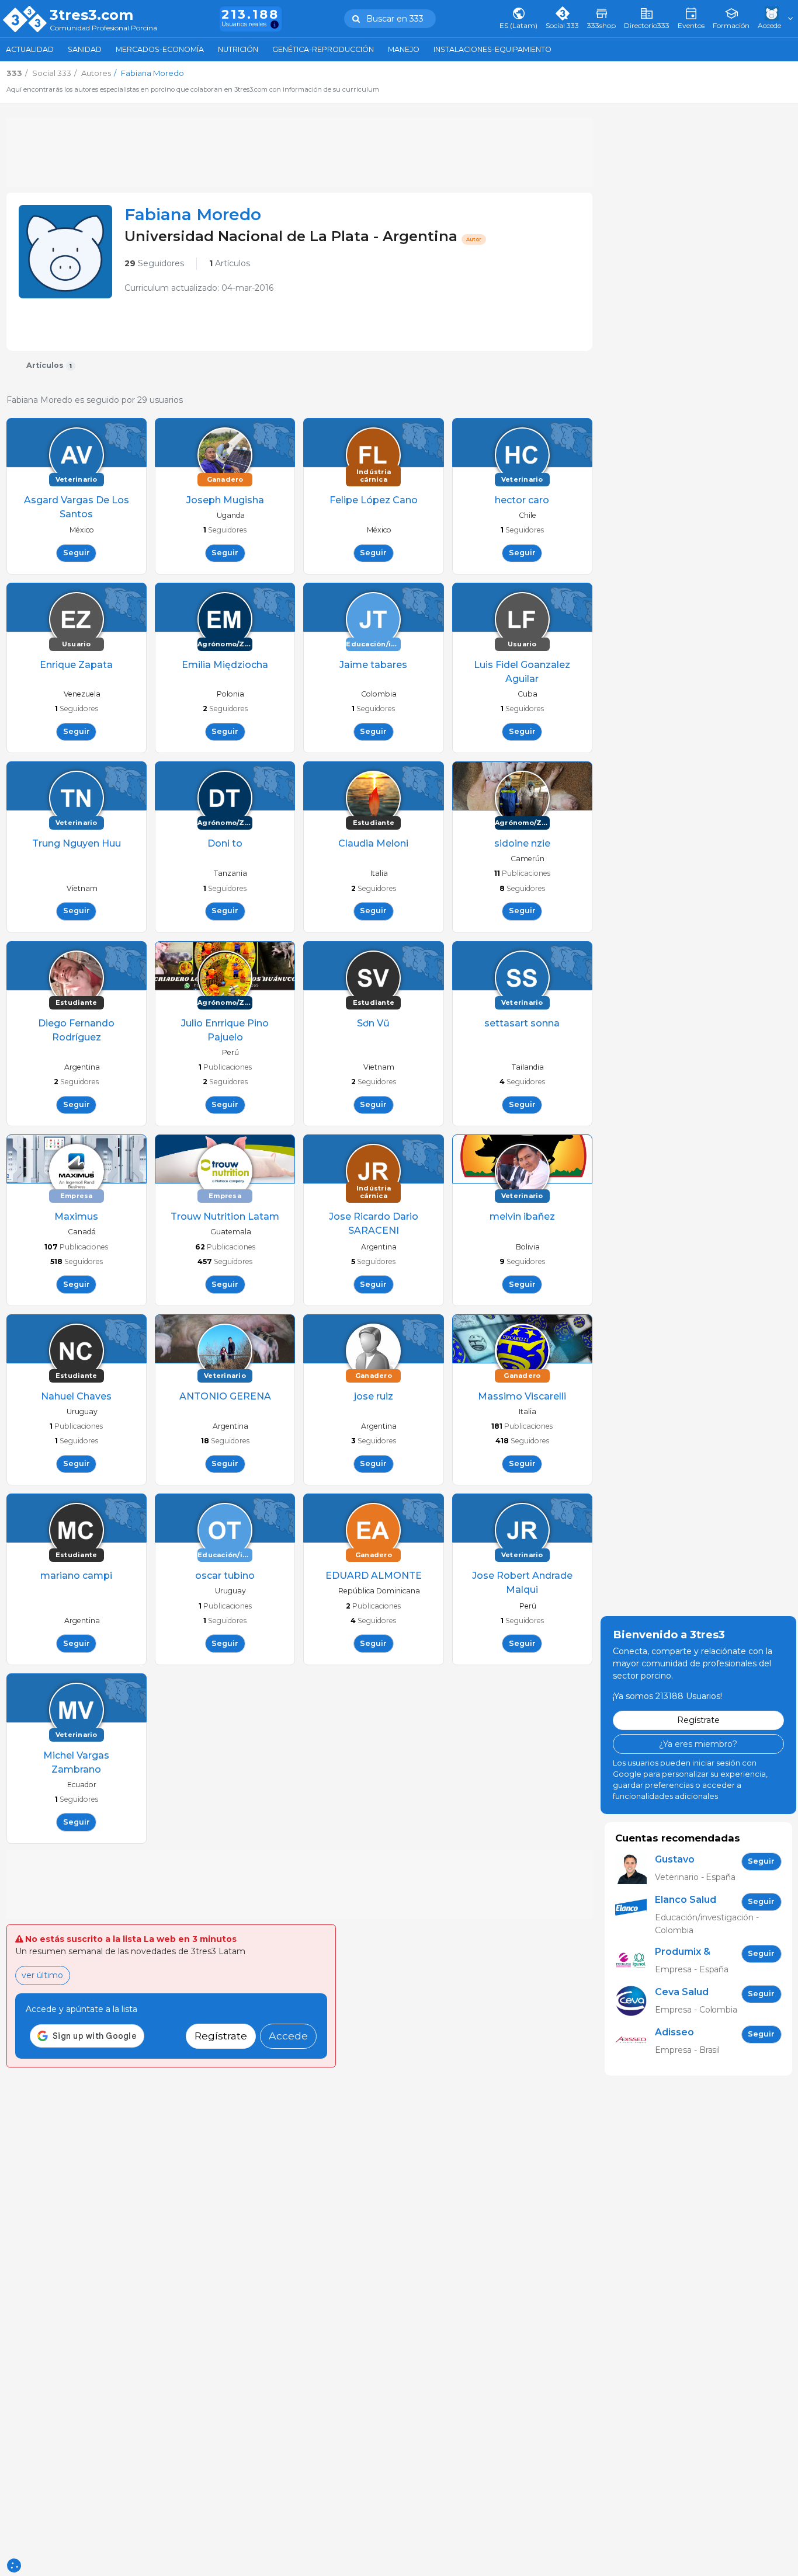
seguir (77, 553)
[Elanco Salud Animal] (635, 1915)
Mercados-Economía (160, 49)
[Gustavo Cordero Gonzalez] (635, 1869)
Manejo (404, 49)
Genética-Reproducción (323, 49)
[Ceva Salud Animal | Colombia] (635, 2001)
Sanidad (85, 49)
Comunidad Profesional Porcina (103, 28)
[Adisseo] (635, 2041)
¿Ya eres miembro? (698, 1744)
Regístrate (221, 2036)
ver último (42, 1975)
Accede (288, 2036)
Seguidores (154, 263)
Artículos (230, 263)
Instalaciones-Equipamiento (492, 49)
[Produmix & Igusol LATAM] (635, 1961)
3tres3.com (91, 15)
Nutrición (238, 49)
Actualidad (30, 49)
